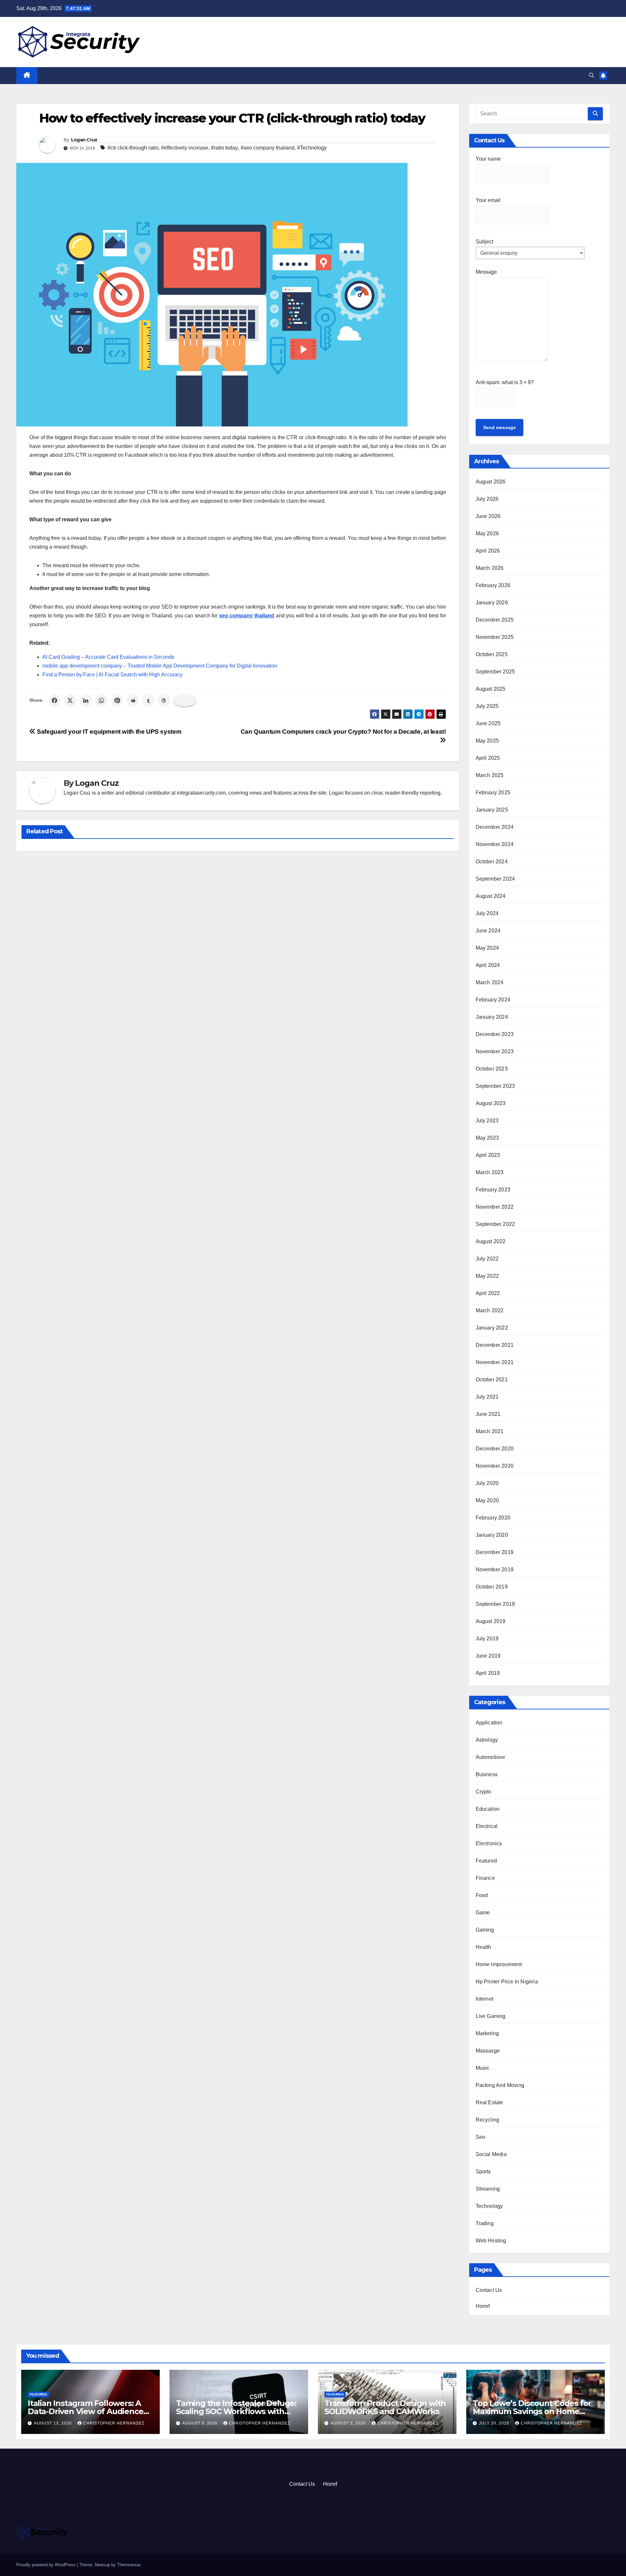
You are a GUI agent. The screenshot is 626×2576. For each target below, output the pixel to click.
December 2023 (495, 1034)
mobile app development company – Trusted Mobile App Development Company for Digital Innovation (160, 666)
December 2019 (495, 1552)
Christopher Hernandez (114, 2423)
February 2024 (493, 1000)
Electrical (487, 1826)
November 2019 (495, 1569)
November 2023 (495, 1051)
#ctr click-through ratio (133, 148)
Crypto (484, 1792)
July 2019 (487, 1639)
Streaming (488, 2189)
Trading (485, 2223)
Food (482, 1895)
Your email (488, 200)
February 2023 (493, 1190)
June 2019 (488, 1656)
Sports (483, 2172)
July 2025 (487, 706)
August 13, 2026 (53, 2423)
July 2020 (487, 1483)
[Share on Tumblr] (148, 700)
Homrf (483, 2306)
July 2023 (487, 1121)
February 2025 (493, 792)
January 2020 (492, 1535)
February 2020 (493, 1518)
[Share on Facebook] (54, 700)
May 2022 (487, 1276)
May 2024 (487, 948)
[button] (591, 75)
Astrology (487, 1740)
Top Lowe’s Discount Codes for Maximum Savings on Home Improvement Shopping (532, 2411)
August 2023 (491, 1103)
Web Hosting (491, 2241)
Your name (488, 159)
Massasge (488, 2051)
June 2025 (488, 723)
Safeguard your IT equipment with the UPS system (108, 732)
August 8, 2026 (201, 2423)
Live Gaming (491, 2016)
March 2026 (490, 568)
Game (483, 1913)
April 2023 (488, 1155)
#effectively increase (185, 148)
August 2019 (491, 1621)
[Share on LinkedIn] (86, 700)
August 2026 (491, 482)
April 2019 (488, 1673)
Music (483, 2068)
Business (487, 1774)
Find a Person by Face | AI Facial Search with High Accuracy (112, 675)
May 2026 (487, 533)
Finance (485, 1878)
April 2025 (488, 758)
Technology (489, 2206)
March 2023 (490, 1172)
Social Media (491, 2154)
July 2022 (487, 1259)
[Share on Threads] (164, 700)
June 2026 (488, 516)
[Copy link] (185, 700)
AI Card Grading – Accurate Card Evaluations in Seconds (108, 657)
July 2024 (487, 913)
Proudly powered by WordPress (47, 2565)
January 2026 (492, 603)
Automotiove (491, 1757)
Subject (484, 242)
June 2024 (488, 931)
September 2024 (495, 879)
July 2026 (487, 499)
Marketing (487, 2033)
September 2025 (495, 672)
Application (489, 1723)
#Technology (312, 148)
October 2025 (492, 654)
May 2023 (487, 1138)
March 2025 (490, 775)
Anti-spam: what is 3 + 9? (505, 382)
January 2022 (492, 1328)
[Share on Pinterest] (117, 700)
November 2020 (495, 1466)
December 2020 (495, 1449)
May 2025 (487, 741)
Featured (486, 1861)
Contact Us (489, 2290)
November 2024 (495, 844)
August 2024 (491, 896)
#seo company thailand (268, 148)
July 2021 (487, 1397)
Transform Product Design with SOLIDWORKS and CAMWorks (385, 2407)
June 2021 (488, 1414)
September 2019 (495, 1604)
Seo (481, 2137)
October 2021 (492, 1380)
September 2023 (495, 1086)
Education (488, 1809)
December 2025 (495, 620)
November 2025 (495, 637)
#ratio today (224, 148)
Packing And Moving (500, 2085)
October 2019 (492, 1587)
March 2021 (490, 1431)
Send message (499, 427)
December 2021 (495, 1345)
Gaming (485, 1930)
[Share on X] (70, 700)
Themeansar (129, 2565)
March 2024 (490, 982)
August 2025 (491, 689)
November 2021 (495, 1362)
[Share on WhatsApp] (101, 700)
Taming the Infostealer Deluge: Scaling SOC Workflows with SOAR (236, 2411)
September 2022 (495, 1224)
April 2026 (488, 551)
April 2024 (488, 965)
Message (486, 272)
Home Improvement (499, 1964)
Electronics (489, 1843)
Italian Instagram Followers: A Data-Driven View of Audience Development (85, 2411)
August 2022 (491, 1241)
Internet (485, 1999)
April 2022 (488, 1293)
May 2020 (487, 1500)
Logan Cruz (84, 140)
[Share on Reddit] (133, 700)
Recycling (488, 2120)
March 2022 (490, 1310)
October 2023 (492, 1069)
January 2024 (492, 1017)
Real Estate (490, 2102)
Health (484, 1947)
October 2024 (492, 862)
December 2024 (495, 827)
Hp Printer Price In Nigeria (507, 1982)
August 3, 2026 (349, 2423)
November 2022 (495, 1207)
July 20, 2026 (495, 2423)
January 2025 (492, 810)
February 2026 (493, 585)
